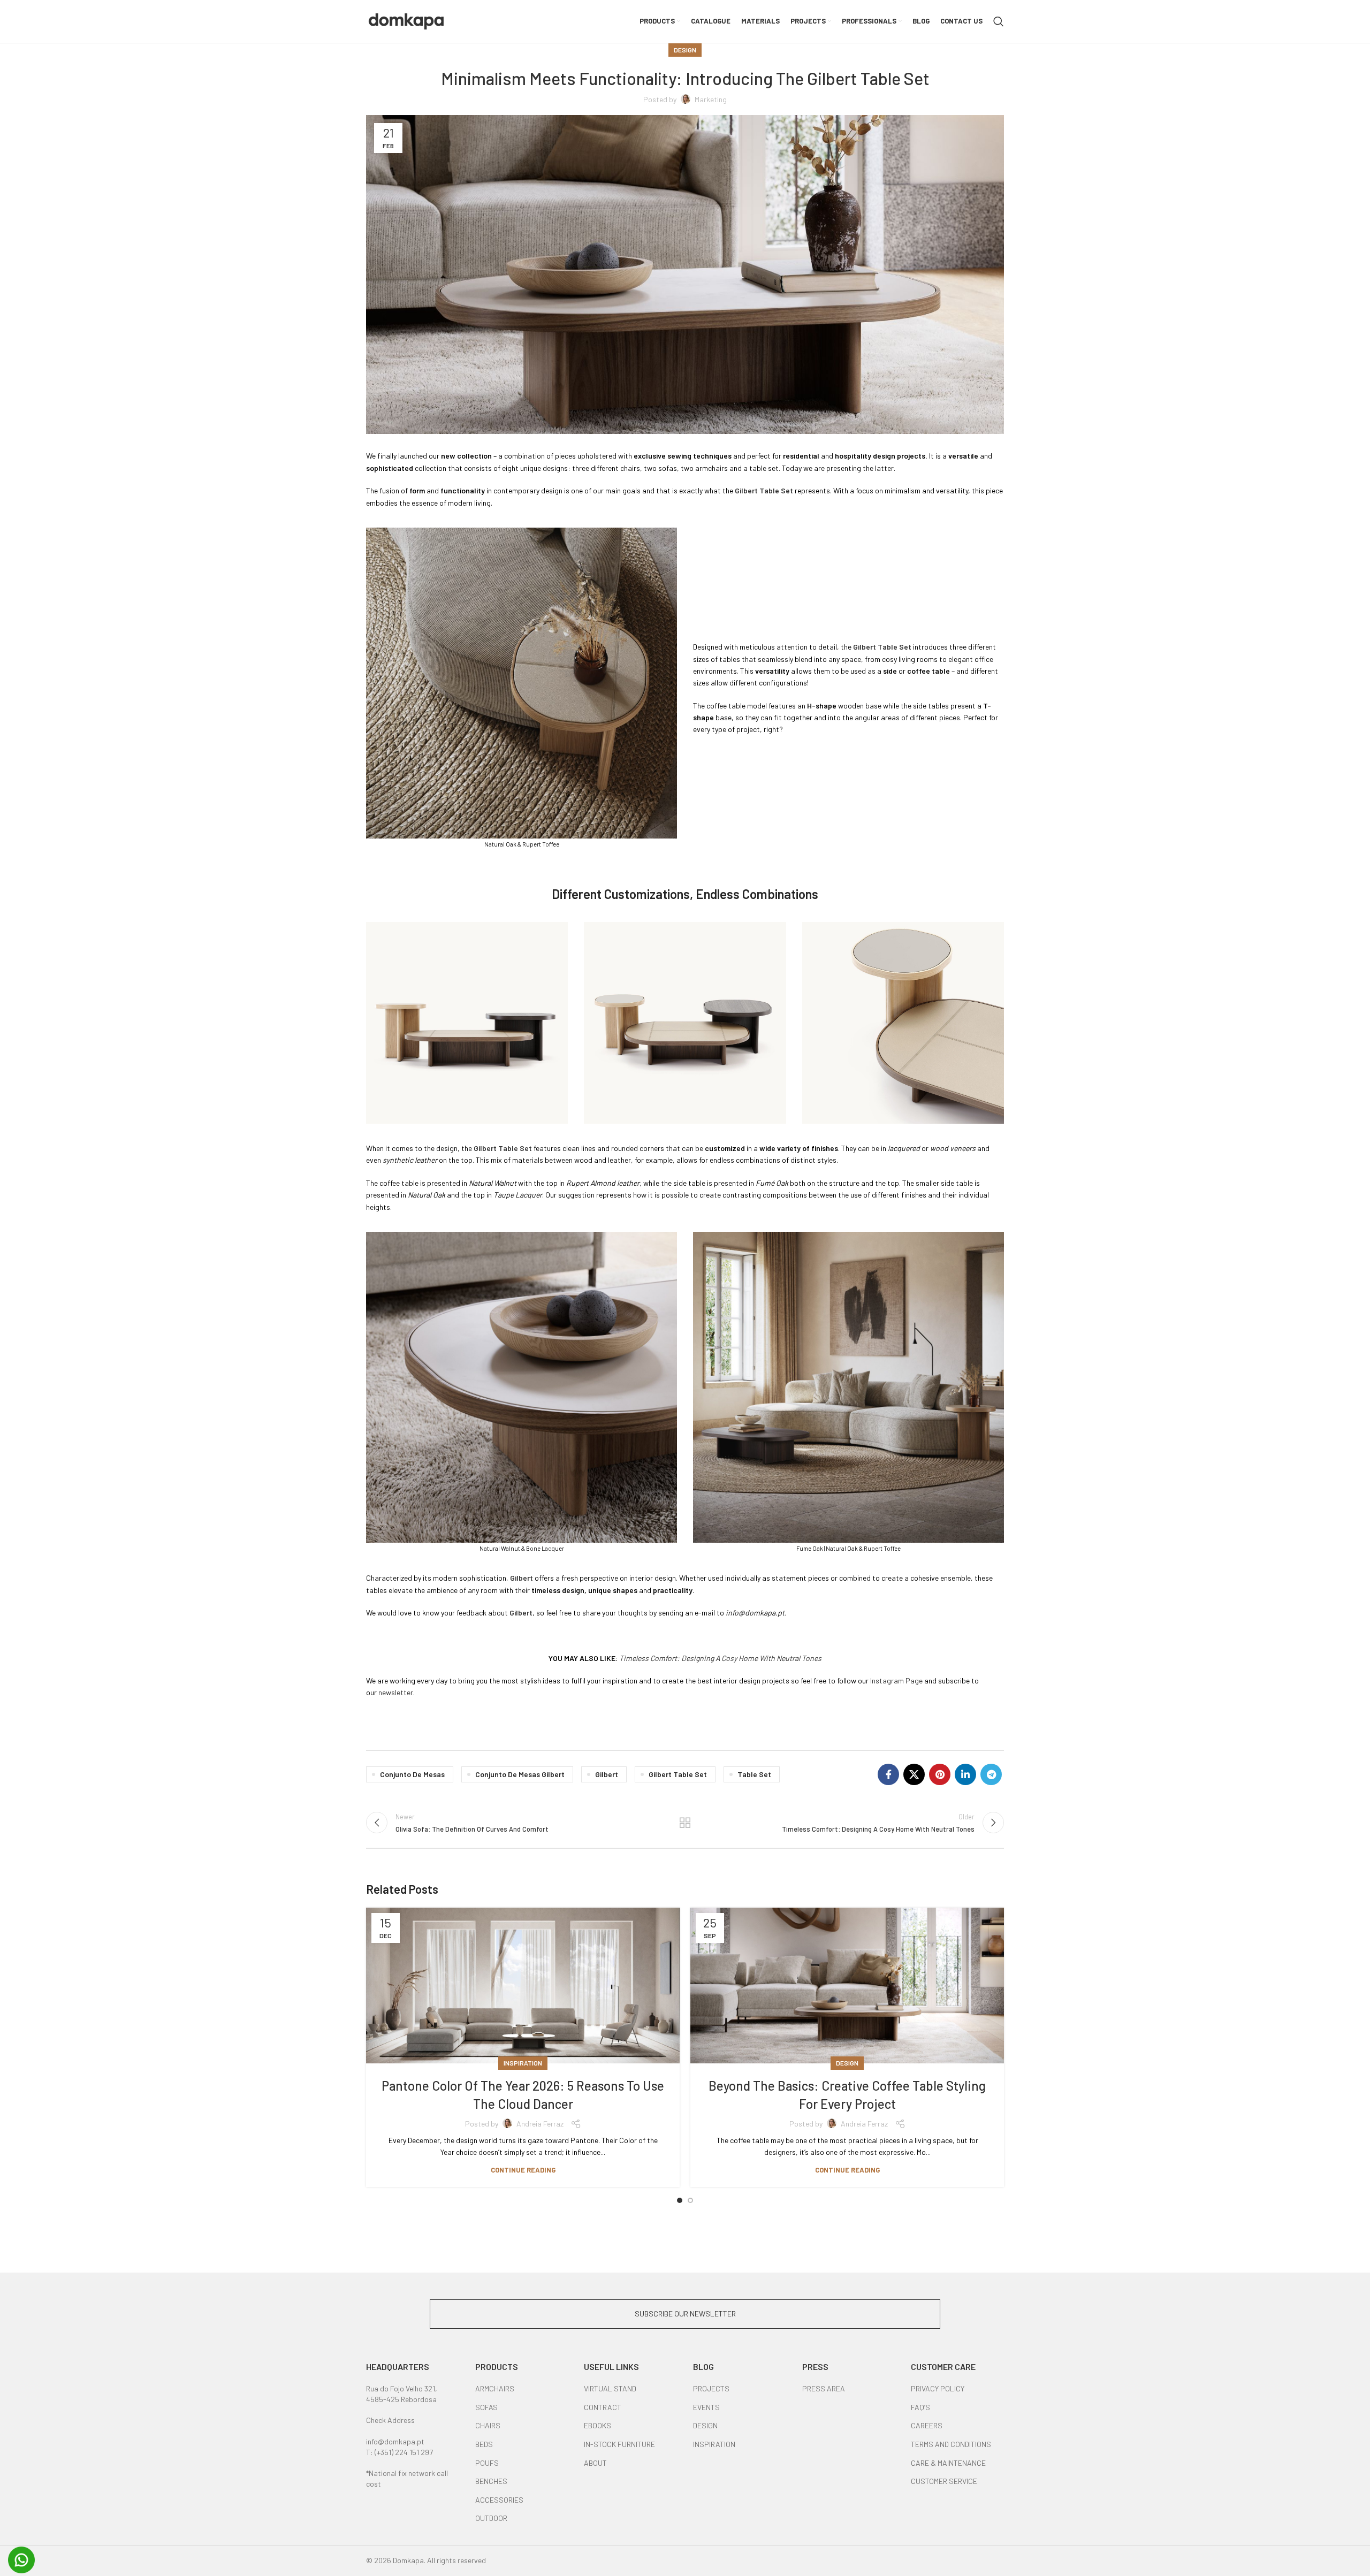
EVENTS (706, 2407)
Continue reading (523, 2170)
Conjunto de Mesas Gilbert (520, 1774)
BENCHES (491, 2481)
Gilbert (607, 1774)
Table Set (754, 1774)
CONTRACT (603, 2407)
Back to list (685, 1823)
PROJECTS (711, 2388)
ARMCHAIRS (495, 2388)
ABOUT (595, 2463)
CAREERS (927, 2425)
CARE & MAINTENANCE (948, 2463)
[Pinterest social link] (940, 1774)
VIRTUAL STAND (610, 2388)
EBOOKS (598, 2425)
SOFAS (486, 2407)
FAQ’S (920, 2407)
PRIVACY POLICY (938, 2388)
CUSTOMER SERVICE (944, 2481)
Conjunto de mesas (412, 1774)
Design (685, 50)
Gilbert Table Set (678, 1774)
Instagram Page (896, 1681)
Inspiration (523, 2063)
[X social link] (914, 1774)
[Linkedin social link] (965, 1774)
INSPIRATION (714, 2444)
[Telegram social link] (991, 1774)
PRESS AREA (824, 2388)
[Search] (999, 21)
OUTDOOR (491, 2518)
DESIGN (705, 2425)
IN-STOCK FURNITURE (619, 2444)
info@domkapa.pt (395, 2441)
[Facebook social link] (888, 1774)
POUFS (487, 2463)
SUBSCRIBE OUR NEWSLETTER (685, 2314)
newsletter (396, 1692)
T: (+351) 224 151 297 (399, 2452)
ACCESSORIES (499, 2500)
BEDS (484, 2444)
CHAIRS (488, 2425)
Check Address (390, 2420)
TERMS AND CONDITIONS (951, 2444)
